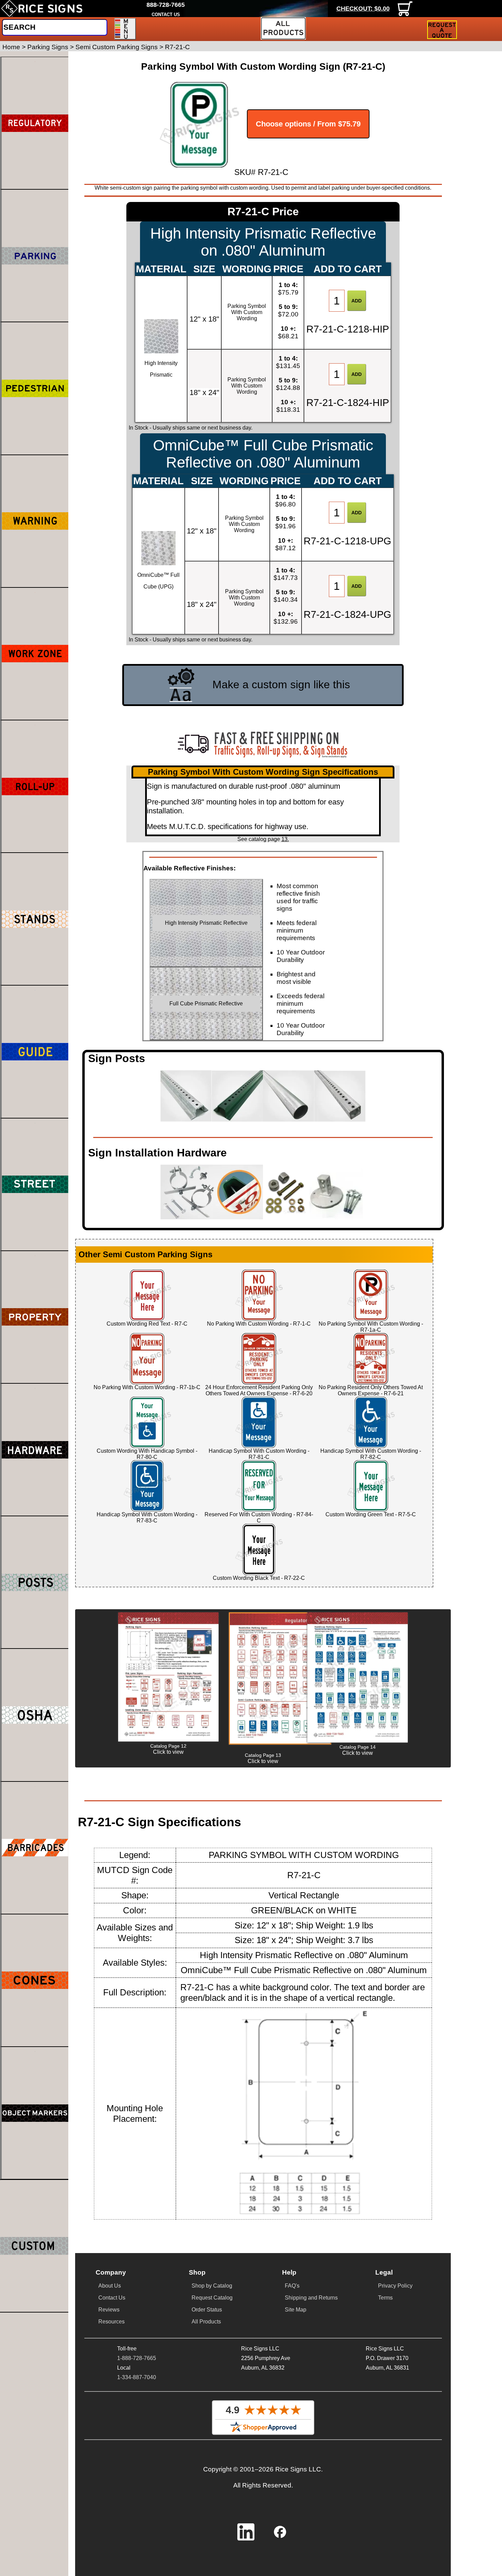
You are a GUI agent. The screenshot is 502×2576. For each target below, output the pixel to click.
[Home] (42, 9)
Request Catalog (212, 2298)
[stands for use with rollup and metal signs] (35, 919)
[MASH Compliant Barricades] (35, 1848)
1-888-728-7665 (137, 2358)
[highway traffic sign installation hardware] (35, 1450)
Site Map (296, 2310)
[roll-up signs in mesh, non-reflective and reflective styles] (35, 786)
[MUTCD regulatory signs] (35, 123)
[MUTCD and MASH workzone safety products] (35, 654)
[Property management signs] (35, 1317)
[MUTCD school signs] (35, 388)
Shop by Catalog (212, 2286)
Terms (385, 2298)
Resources (111, 2322)
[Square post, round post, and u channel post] (35, 1582)
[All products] (283, 28)
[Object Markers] (35, 2113)
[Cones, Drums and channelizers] (35, 1980)
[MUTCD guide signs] (35, 1052)
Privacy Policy (395, 2286)
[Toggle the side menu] (125, 29)
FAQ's (292, 2286)
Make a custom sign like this (281, 684)
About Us (110, 2286)
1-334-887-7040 (137, 2377)
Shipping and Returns (311, 2298)
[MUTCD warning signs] (35, 521)
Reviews (109, 2310)
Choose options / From (308, 124)
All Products (206, 2322)
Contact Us (112, 2298)
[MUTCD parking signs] (35, 256)
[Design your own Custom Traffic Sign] (34, 2246)
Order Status (207, 2310)
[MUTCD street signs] (35, 1184)
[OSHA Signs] (35, 1715)
